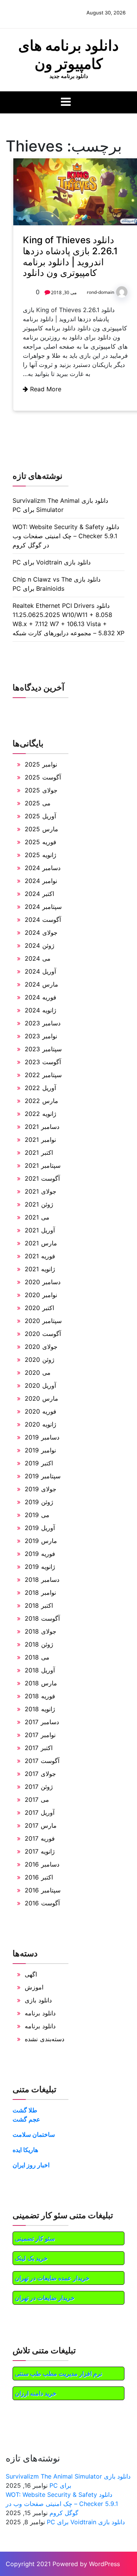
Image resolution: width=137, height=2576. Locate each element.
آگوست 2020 (43, 1334)
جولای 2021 (41, 1191)
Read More (45, 389)
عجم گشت (26, 2119)
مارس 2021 (41, 1243)
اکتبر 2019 (39, 1463)
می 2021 (37, 1217)
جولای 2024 (41, 933)
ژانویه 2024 (41, 1010)
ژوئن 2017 (39, 1787)
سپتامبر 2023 (43, 1049)
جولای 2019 (41, 1489)
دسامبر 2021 (42, 1127)
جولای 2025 (41, 790)
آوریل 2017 (40, 1812)
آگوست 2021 (42, 1178)
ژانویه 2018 (40, 1709)
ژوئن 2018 (39, 1644)
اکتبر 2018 (39, 1605)
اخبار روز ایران (31, 2165)
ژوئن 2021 (39, 1204)
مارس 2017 (41, 1825)
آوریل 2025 (40, 816)
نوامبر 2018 (40, 1592)
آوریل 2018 (40, 1670)
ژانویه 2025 (41, 855)
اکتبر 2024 (39, 894)
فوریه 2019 (40, 1554)
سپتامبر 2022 (43, 1075)
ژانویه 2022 (41, 1114)
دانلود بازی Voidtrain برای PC (52, 562)
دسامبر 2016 (42, 1864)
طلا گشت (25, 2110)
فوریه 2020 (41, 1411)
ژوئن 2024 (40, 945)
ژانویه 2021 (40, 1269)
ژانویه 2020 (41, 1424)
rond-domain (100, 292)
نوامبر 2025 (41, 764)
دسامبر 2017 (42, 1722)
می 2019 (37, 1515)
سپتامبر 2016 (43, 1890)
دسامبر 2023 (43, 1023)
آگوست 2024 (43, 920)
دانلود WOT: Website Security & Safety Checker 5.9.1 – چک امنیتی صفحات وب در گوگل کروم (66, 536)
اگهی (31, 1974)
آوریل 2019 (40, 1528)
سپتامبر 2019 (43, 1476)
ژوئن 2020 (40, 1360)
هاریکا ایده (25, 2150)
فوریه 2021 (40, 1256)
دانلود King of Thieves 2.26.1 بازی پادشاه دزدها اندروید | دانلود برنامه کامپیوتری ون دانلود (70, 256)
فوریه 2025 (41, 842)
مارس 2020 (41, 1398)
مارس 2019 (41, 1541)
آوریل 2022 (40, 1088)
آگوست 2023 (43, 1062)
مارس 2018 (41, 1683)
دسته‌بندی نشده (45, 2039)
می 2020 (38, 1372)
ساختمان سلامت (34, 2134)
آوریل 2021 (40, 1230)
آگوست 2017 (42, 1761)
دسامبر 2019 (42, 1437)
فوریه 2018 (40, 1696)
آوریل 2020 (40, 1385)
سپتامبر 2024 (43, 907)
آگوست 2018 (42, 1618)
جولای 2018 (41, 1631)
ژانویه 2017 (40, 1851)
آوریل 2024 (40, 971)
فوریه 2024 (41, 997)
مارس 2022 (41, 1101)
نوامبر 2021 (40, 1140)
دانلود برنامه (40, 2013)
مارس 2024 (41, 984)
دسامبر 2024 (43, 868)
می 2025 (38, 803)
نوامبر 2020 (41, 1295)
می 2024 (38, 958)
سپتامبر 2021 (43, 1165)
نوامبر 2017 (40, 1735)
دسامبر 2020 (43, 1282)
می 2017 (37, 1800)
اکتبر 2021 (39, 1153)
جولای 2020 (41, 1347)
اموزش (34, 1987)
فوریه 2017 (40, 1838)
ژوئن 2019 (39, 1502)
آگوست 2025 (43, 777)
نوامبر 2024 (41, 881)
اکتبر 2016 (39, 1877)
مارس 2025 (41, 829)
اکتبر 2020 (39, 1308)
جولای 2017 (40, 1774)
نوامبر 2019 (40, 1450)
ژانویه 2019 (40, 1567)
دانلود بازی (38, 2000)
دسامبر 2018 (42, 1580)
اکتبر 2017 (39, 1748)
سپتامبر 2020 (43, 1321)
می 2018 (37, 1657)
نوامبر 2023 (41, 1036)
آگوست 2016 (42, 1903)
